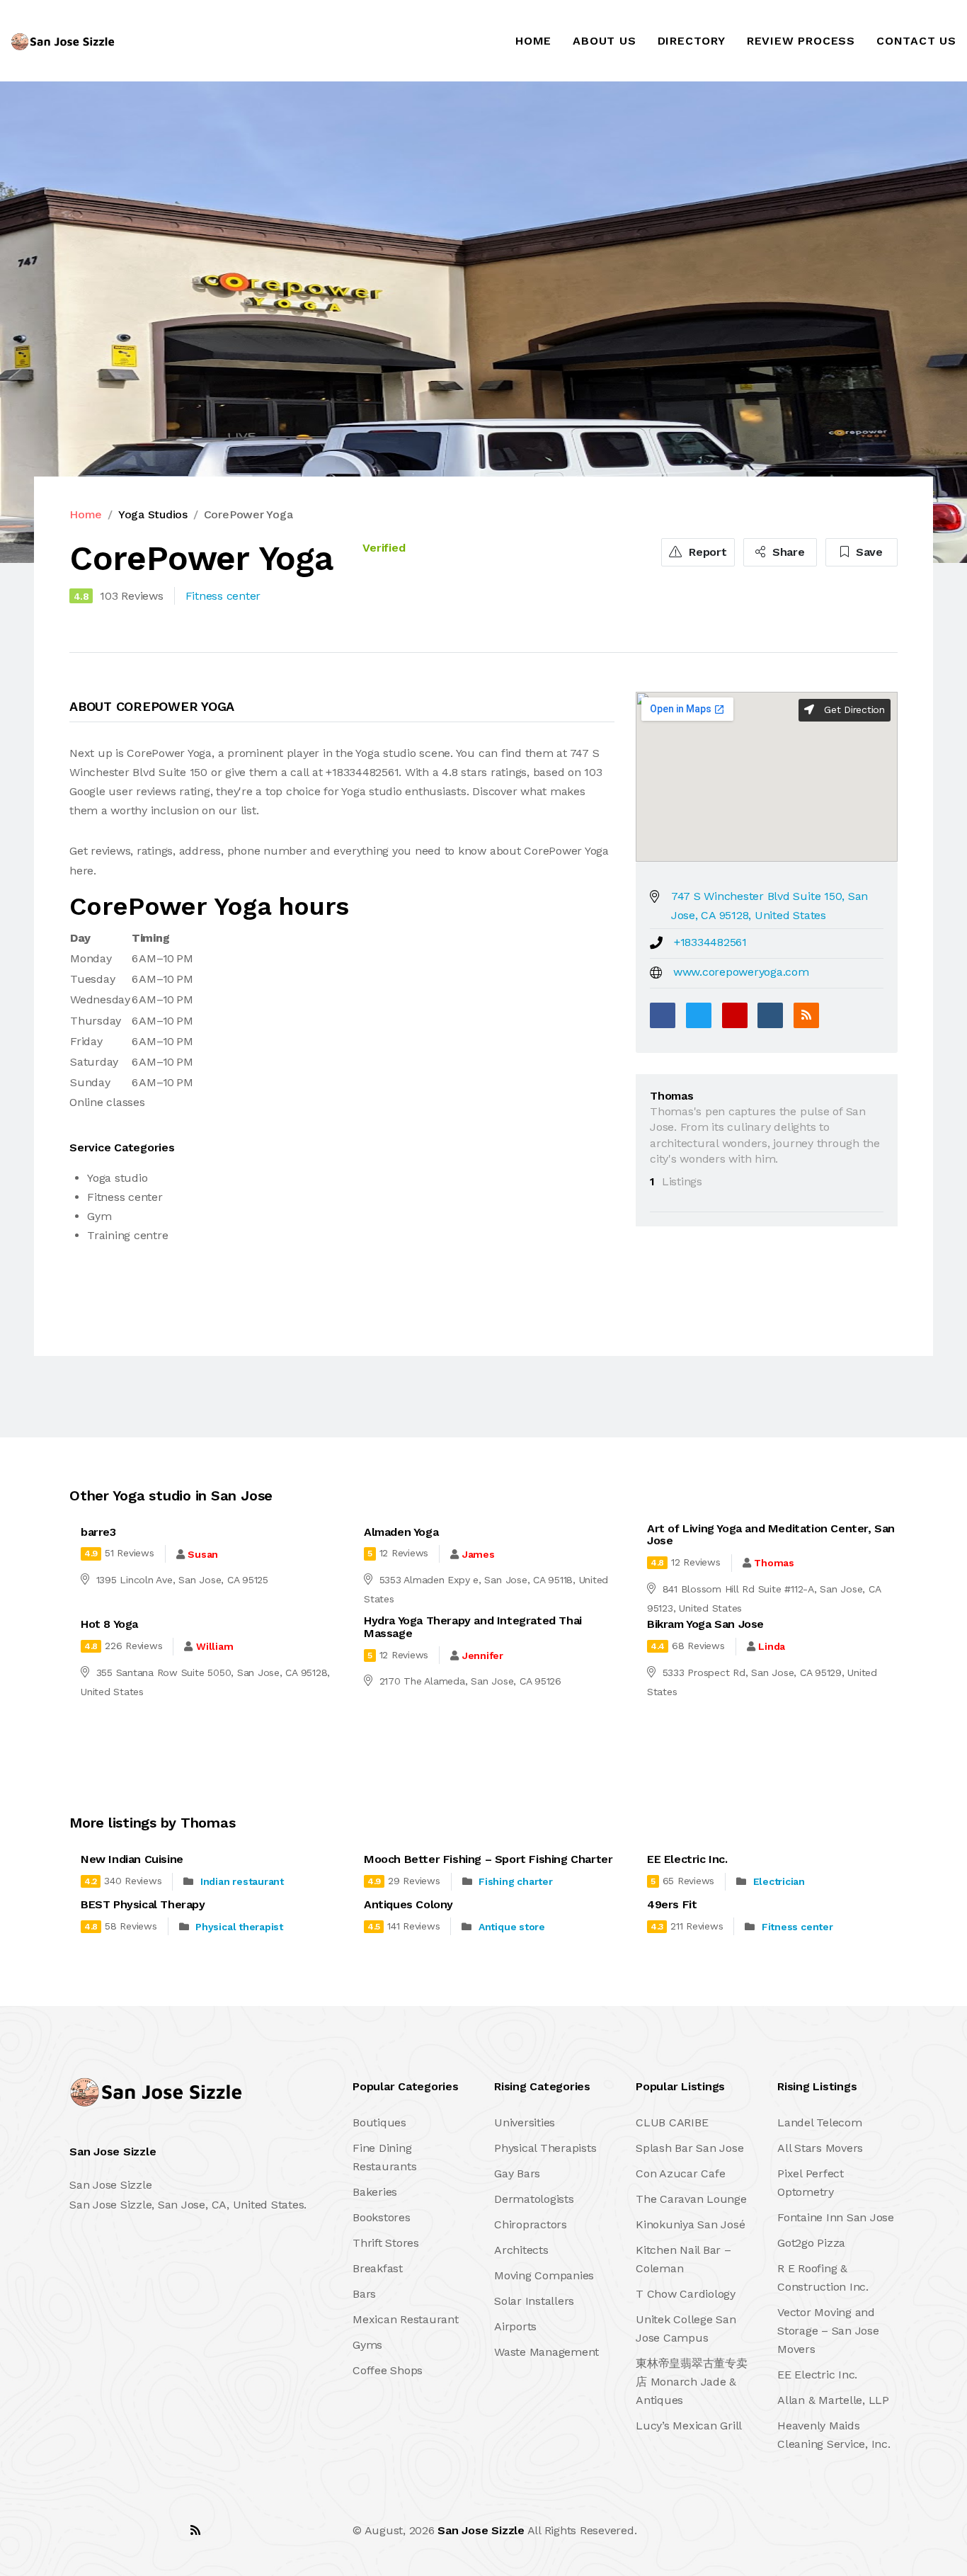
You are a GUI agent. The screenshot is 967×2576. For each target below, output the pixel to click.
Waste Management (547, 2352)
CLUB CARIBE (672, 2122)
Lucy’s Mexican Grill (689, 2426)
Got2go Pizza (811, 2243)
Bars (364, 2294)
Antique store (512, 1927)
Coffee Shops (388, 2370)
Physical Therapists (545, 2148)
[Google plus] (735, 1015)
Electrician (779, 1881)
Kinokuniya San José (690, 2224)
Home (533, 41)
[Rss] (195, 2530)
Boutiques (379, 2122)
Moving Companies (544, 2275)
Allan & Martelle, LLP (833, 2400)
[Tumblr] (770, 1015)
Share (787, 552)
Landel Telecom (820, 2122)
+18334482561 (710, 942)
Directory (692, 41)
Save (868, 552)
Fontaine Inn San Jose (836, 2217)
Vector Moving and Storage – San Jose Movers (828, 2331)
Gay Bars (517, 2173)
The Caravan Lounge (691, 2199)
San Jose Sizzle (481, 2530)
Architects (521, 2250)
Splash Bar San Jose (690, 2148)
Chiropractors (531, 2224)
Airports (515, 2326)
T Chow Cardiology (686, 2294)
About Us (604, 41)
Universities (525, 2122)
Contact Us (916, 41)
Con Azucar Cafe (680, 2173)
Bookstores (382, 2217)
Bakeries (375, 2192)
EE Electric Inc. (817, 2375)
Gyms (367, 2345)
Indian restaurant (242, 1881)
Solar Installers (534, 2301)
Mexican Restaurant (406, 2319)
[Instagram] (164, 2530)
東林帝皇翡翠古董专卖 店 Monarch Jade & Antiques (692, 2382)
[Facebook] (663, 1015)
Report (706, 552)
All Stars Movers (820, 2148)
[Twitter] (699, 1015)
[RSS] (806, 1015)
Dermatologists (534, 2199)
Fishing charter (515, 1881)
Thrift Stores (386, 2243)
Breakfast (378, 2268)
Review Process (801, 41)
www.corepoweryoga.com (741, 972)
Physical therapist (239, 1927)
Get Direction (853, 709)
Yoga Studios (153, 514)
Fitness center (797, 1927)
